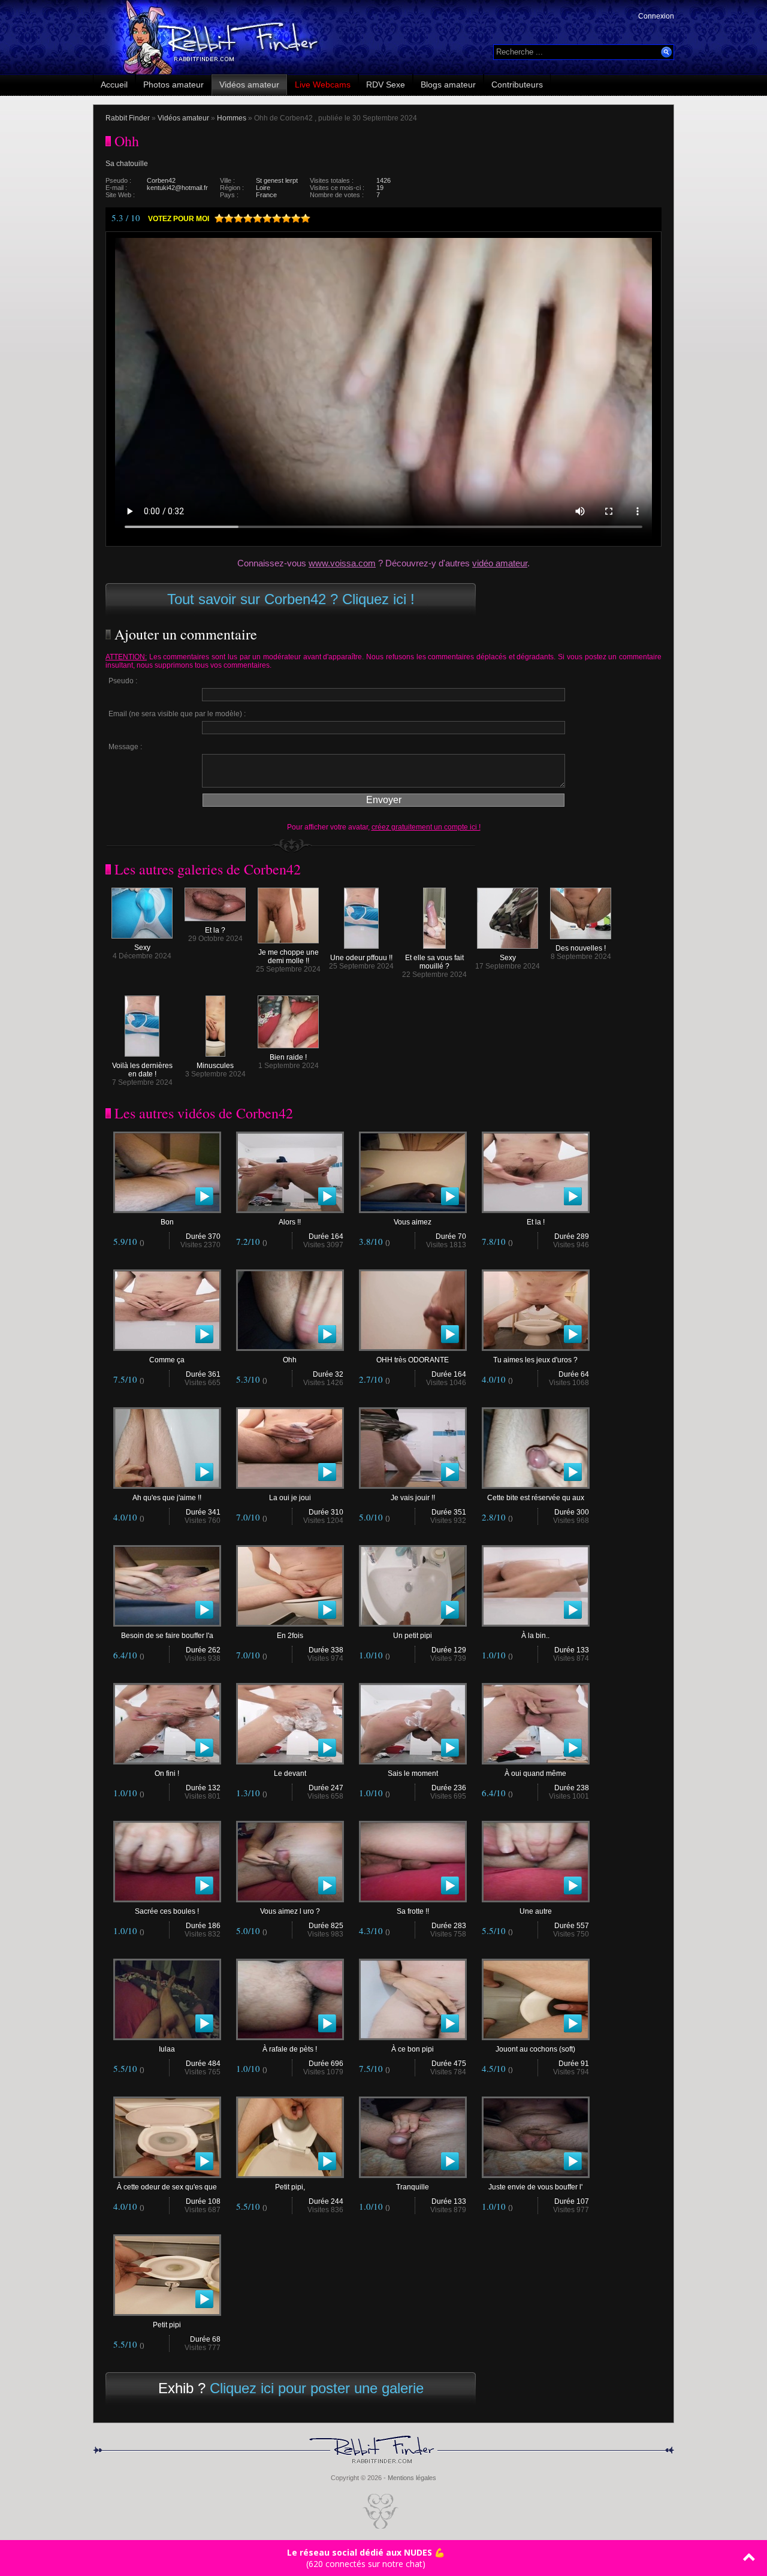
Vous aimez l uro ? (290, 1911)
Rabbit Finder (128, 118)
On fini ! (167, 1773)
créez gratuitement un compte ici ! (426, 827)
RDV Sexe (386, 85)
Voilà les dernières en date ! (142, 1070)
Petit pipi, (290, 2187)
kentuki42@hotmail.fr (177, 188)
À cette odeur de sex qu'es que (167, 2187)
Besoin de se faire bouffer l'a (167, 1636)
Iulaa (167, 2049)
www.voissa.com (342, 563)
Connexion (656, 16)
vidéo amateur (500, 563)
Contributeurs (517, 85)
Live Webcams (323, 85)
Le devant (290, 1773)
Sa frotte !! (413, 1911)
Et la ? (215, 930)
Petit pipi (167, 2325)
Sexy (142, 948)
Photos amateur (173, 85)
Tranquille (413, 2187)
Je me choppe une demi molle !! (289, 957)
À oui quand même (535, 1773)
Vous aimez (413, 1222)
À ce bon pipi (413, 2049)
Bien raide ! (288, 1057)
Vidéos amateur (249, 85)
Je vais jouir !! (413, 1498)
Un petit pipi (413, 1636)
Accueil (114, 85)
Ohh (290, 1360)
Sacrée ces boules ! (167, 1911)
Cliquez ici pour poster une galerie (317, 2388)
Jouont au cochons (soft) (535, 2049)
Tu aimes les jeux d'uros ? (535, 1360)
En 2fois (290, 1636)
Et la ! (536, 1222)
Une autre (536, 1911)
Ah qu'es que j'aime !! (167, 1498)
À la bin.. (535, 1636)
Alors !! (290, 1222)
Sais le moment (413, 1773)
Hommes (232, 118)
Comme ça (167, 1360)
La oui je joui (290, 1498)
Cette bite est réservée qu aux (536, 1498)
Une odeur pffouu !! (361, 958)
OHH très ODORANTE (413, 1360)
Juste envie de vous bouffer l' (535, 2187)
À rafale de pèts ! (290, 2049)
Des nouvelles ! (581, 948)
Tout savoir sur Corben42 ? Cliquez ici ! (291, 599)
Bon (167, 1222)
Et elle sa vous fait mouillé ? (434, 962)
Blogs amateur (448, 85)
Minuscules (215, 1066)
